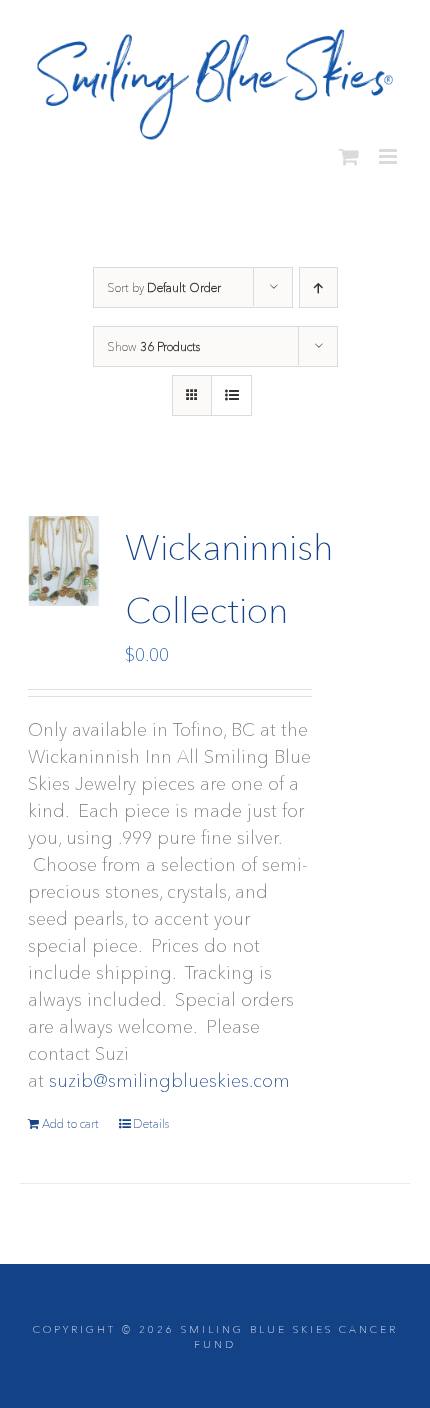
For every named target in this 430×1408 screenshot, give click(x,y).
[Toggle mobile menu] (389, 148)
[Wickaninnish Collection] (65, 553)
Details (151, 1115)
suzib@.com (169, 1073)
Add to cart (70, 1115)
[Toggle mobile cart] (349, 148)
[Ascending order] (318, 279)
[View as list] (231, 387)
